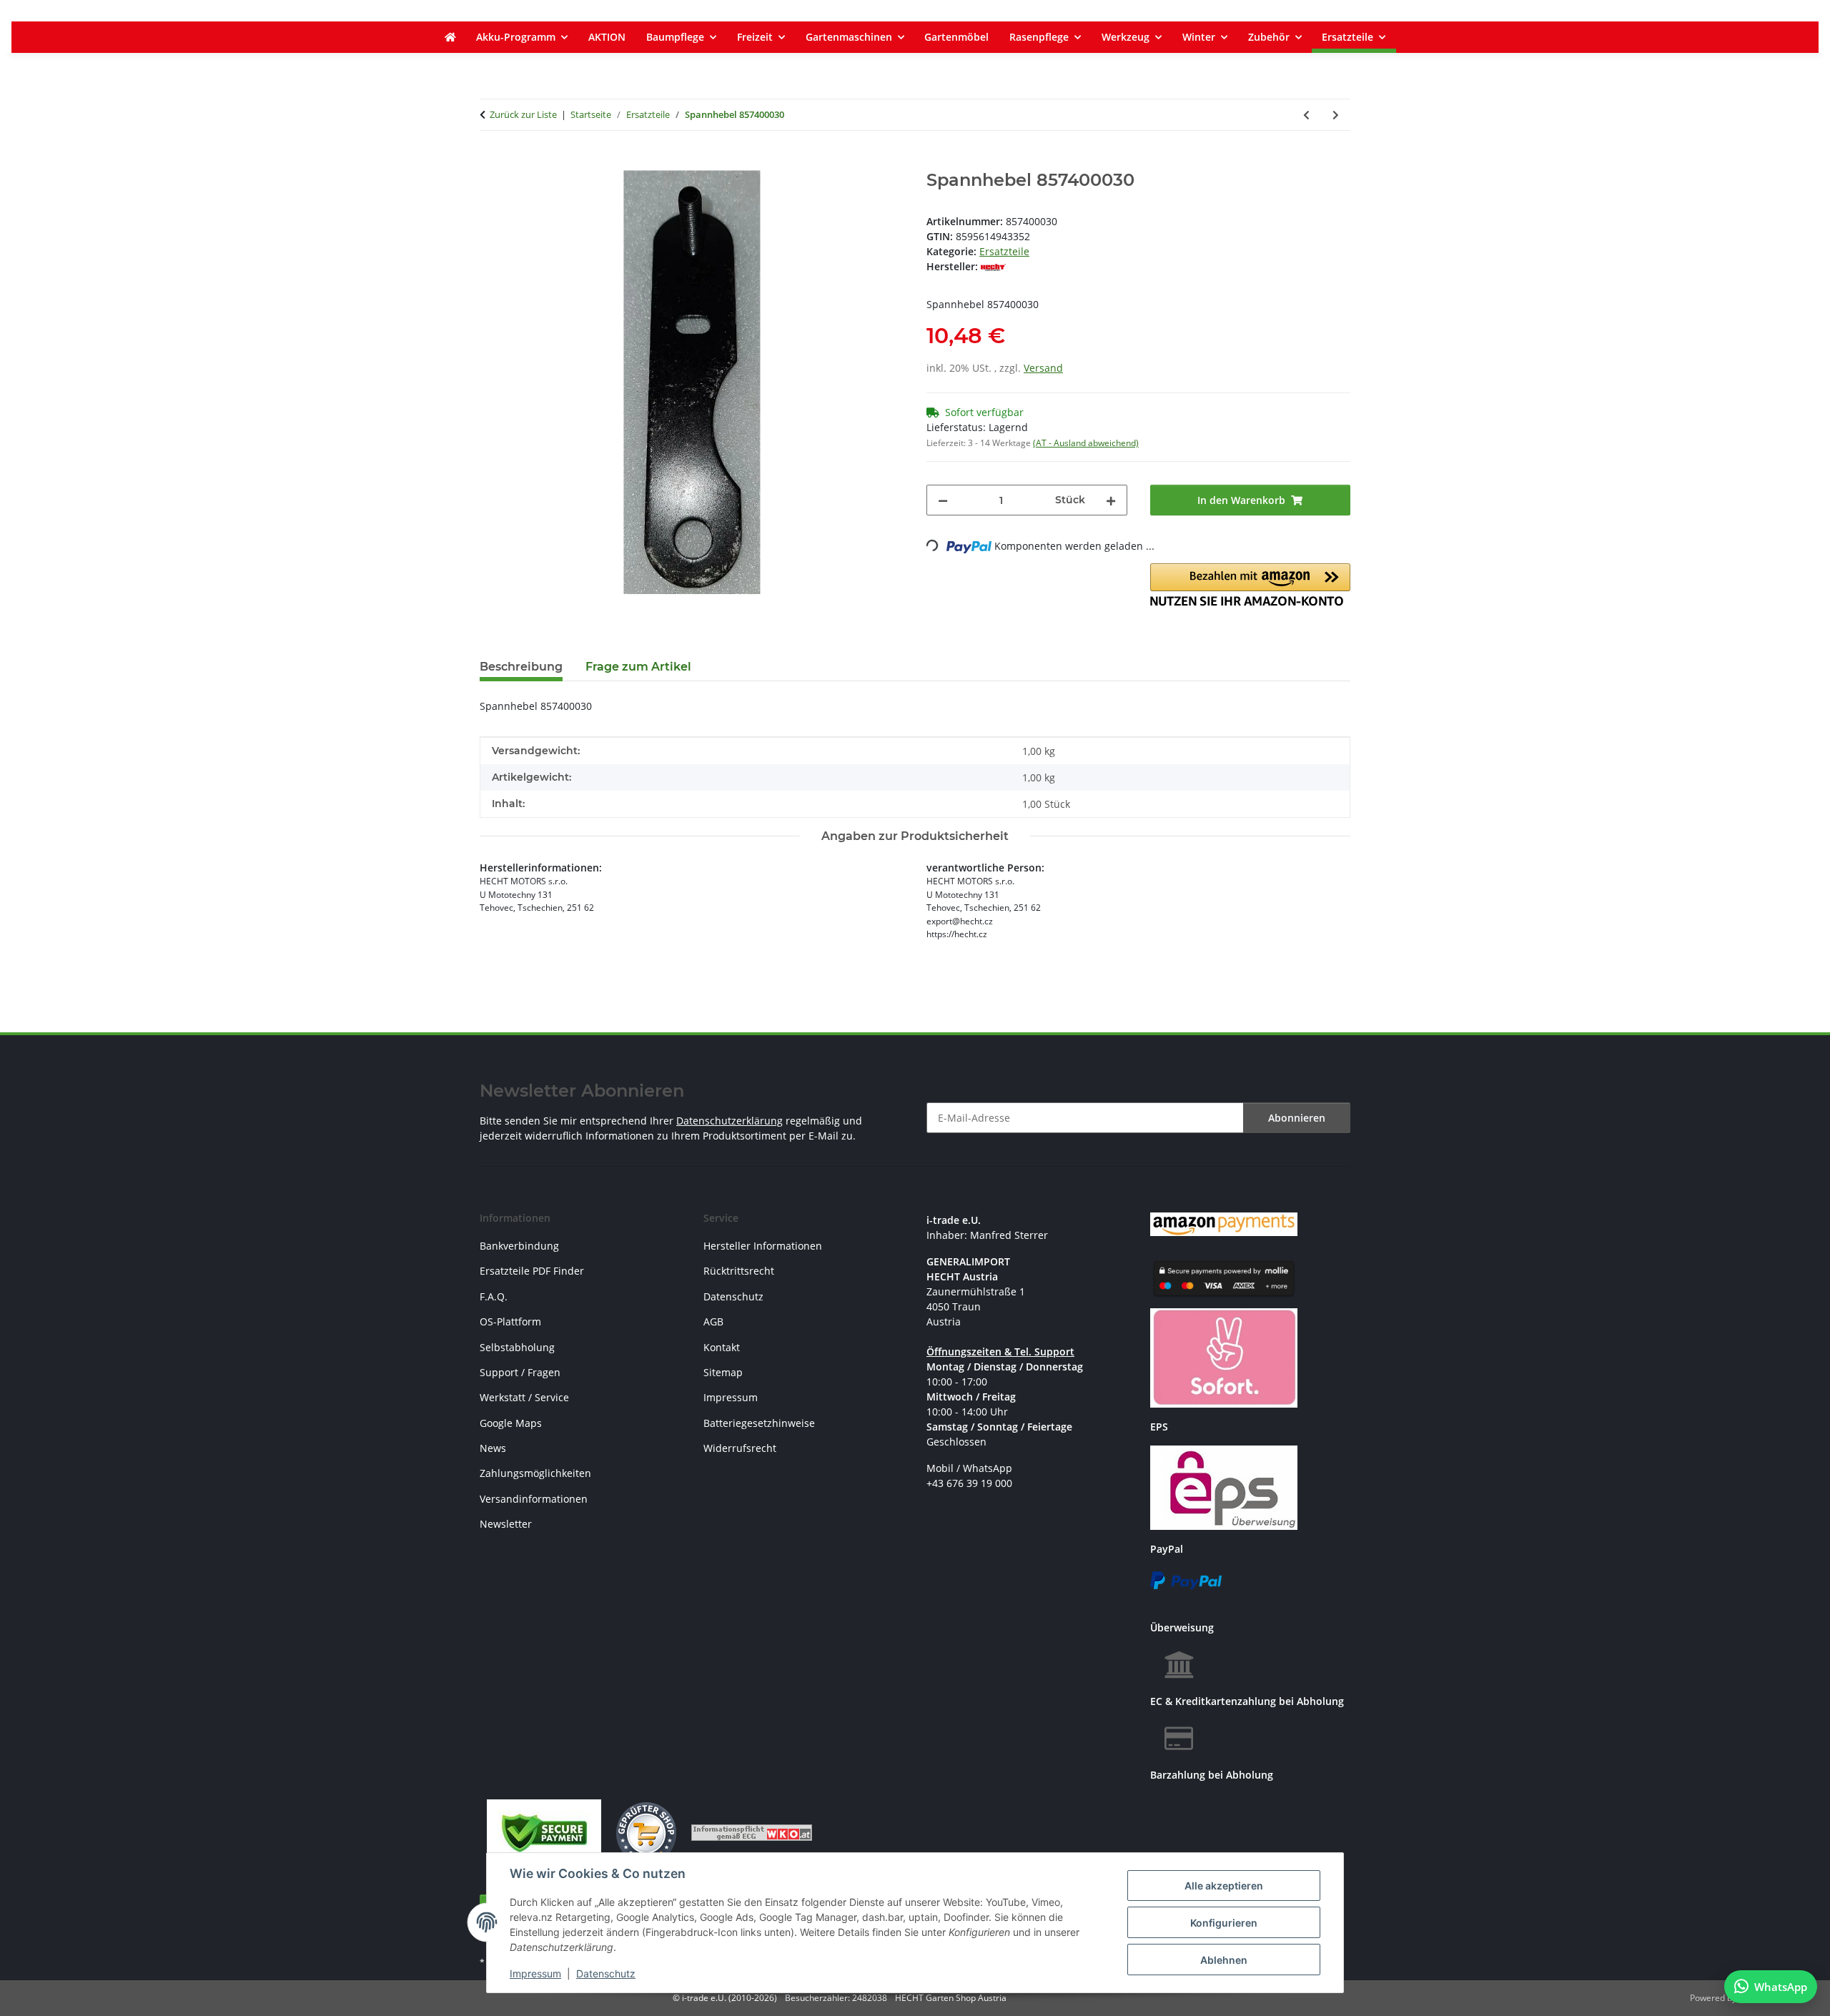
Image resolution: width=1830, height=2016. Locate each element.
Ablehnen (1224, 1960)
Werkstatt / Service (524, 1397)
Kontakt (722, 1347)
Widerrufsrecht (740, 1448)
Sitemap (723, 1372)
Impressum (535, 1973)
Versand (1043, 368)
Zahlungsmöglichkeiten (535, 1473)
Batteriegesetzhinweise (759, 1423)
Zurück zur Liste (523, 114)
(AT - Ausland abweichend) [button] (1086, 443)
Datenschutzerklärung (729, 1121)
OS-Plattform (510, 1321)
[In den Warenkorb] (491, 162)
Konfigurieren (1224, 1923)
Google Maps (511, 1423)
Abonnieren (1297, 1118)
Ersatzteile (1004, 251)
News (493, 1448)
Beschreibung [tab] (521, 667)
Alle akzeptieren (1224, 1886)
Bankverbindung (519, 1246)
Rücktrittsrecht (739, 1271)
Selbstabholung (517, 1347)
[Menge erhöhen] (1111, 500)
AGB (713, 1321)
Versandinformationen (534, 1499)
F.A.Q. (494, 1296)
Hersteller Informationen (763, 1246)
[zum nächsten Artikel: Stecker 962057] (1336, 115)
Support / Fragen (520, 1372)
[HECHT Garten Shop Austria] (450, 37)
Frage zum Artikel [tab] (638, 667)
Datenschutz (606, 1973)
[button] (1251, 585)
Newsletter (506, 1524)
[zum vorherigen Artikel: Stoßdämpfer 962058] (1306, 115)
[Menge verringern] (943, 500)
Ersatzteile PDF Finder (532, 1271)
